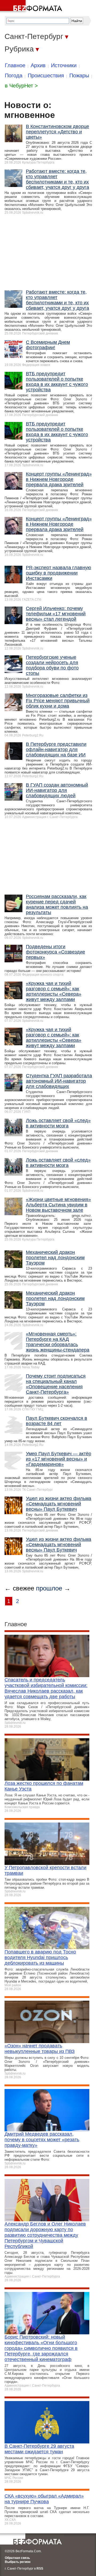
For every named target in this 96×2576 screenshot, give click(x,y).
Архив (38, 65)
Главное (15, 65)
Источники (64, 65)
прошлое (49, 1588)
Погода (14, 75)
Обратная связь (17, 2558)
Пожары (79, 75)
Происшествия (46, 75)
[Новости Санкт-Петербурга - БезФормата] (32, 7)
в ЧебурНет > (21, 86)
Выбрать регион (18, 2562)
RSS (40, 2569)
